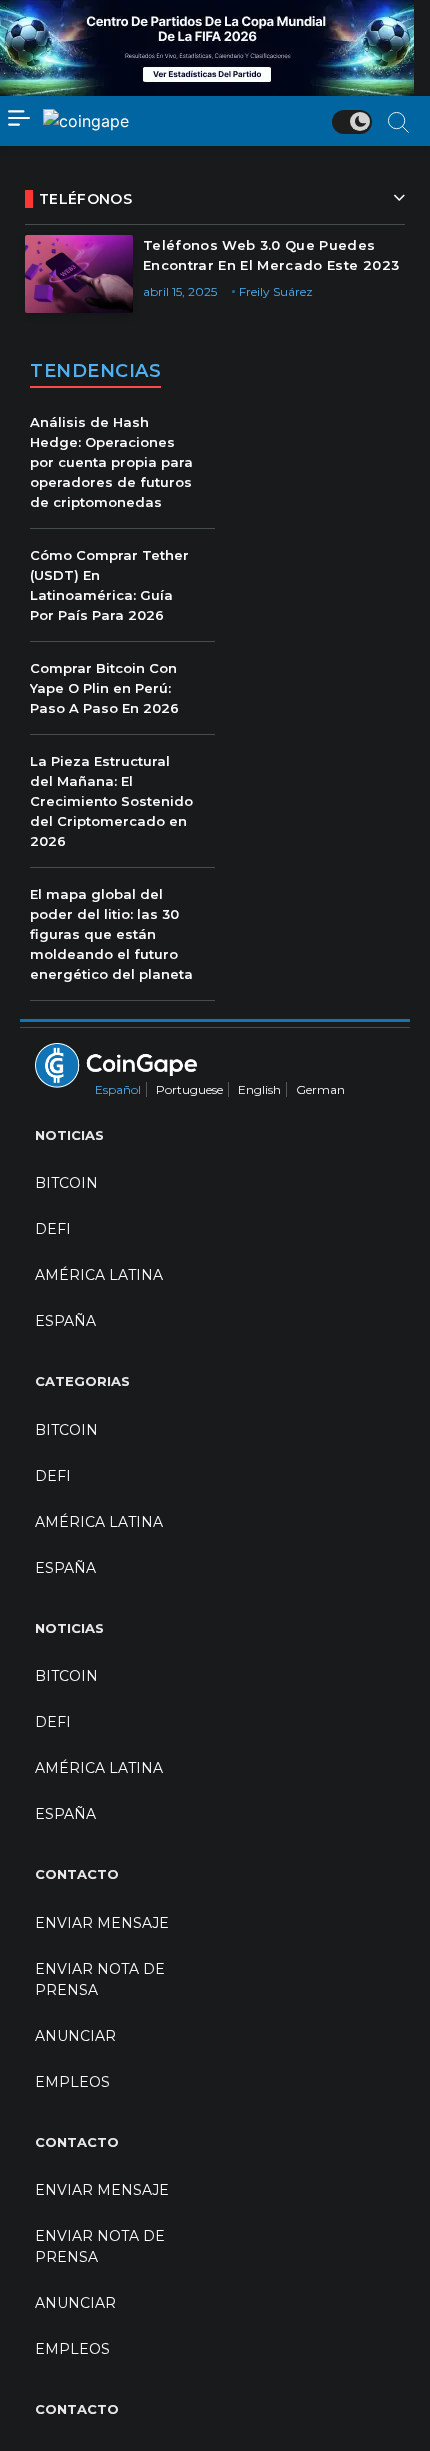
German (320, 1089)
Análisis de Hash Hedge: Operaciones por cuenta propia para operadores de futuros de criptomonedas (111, 462)
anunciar (75, 2036)
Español (118, 1089)
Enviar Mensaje (102, 1923)
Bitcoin (66, 1183)
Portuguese (189, 1089)
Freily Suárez (276, 291)
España (65, 1321)
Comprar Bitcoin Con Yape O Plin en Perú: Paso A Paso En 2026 (104, 688)
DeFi (53, 1229)
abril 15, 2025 (180, 291)
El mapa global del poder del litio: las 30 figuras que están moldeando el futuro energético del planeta (111, 934)
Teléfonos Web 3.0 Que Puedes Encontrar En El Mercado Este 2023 (271, 255)
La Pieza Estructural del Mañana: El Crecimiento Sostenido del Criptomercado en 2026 (111, 801)
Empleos (72, 2082)
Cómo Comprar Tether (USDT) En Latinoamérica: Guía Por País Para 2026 (109, 585)
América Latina (99, 1275)
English (259, 1089)
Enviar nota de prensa (100, 1979)
